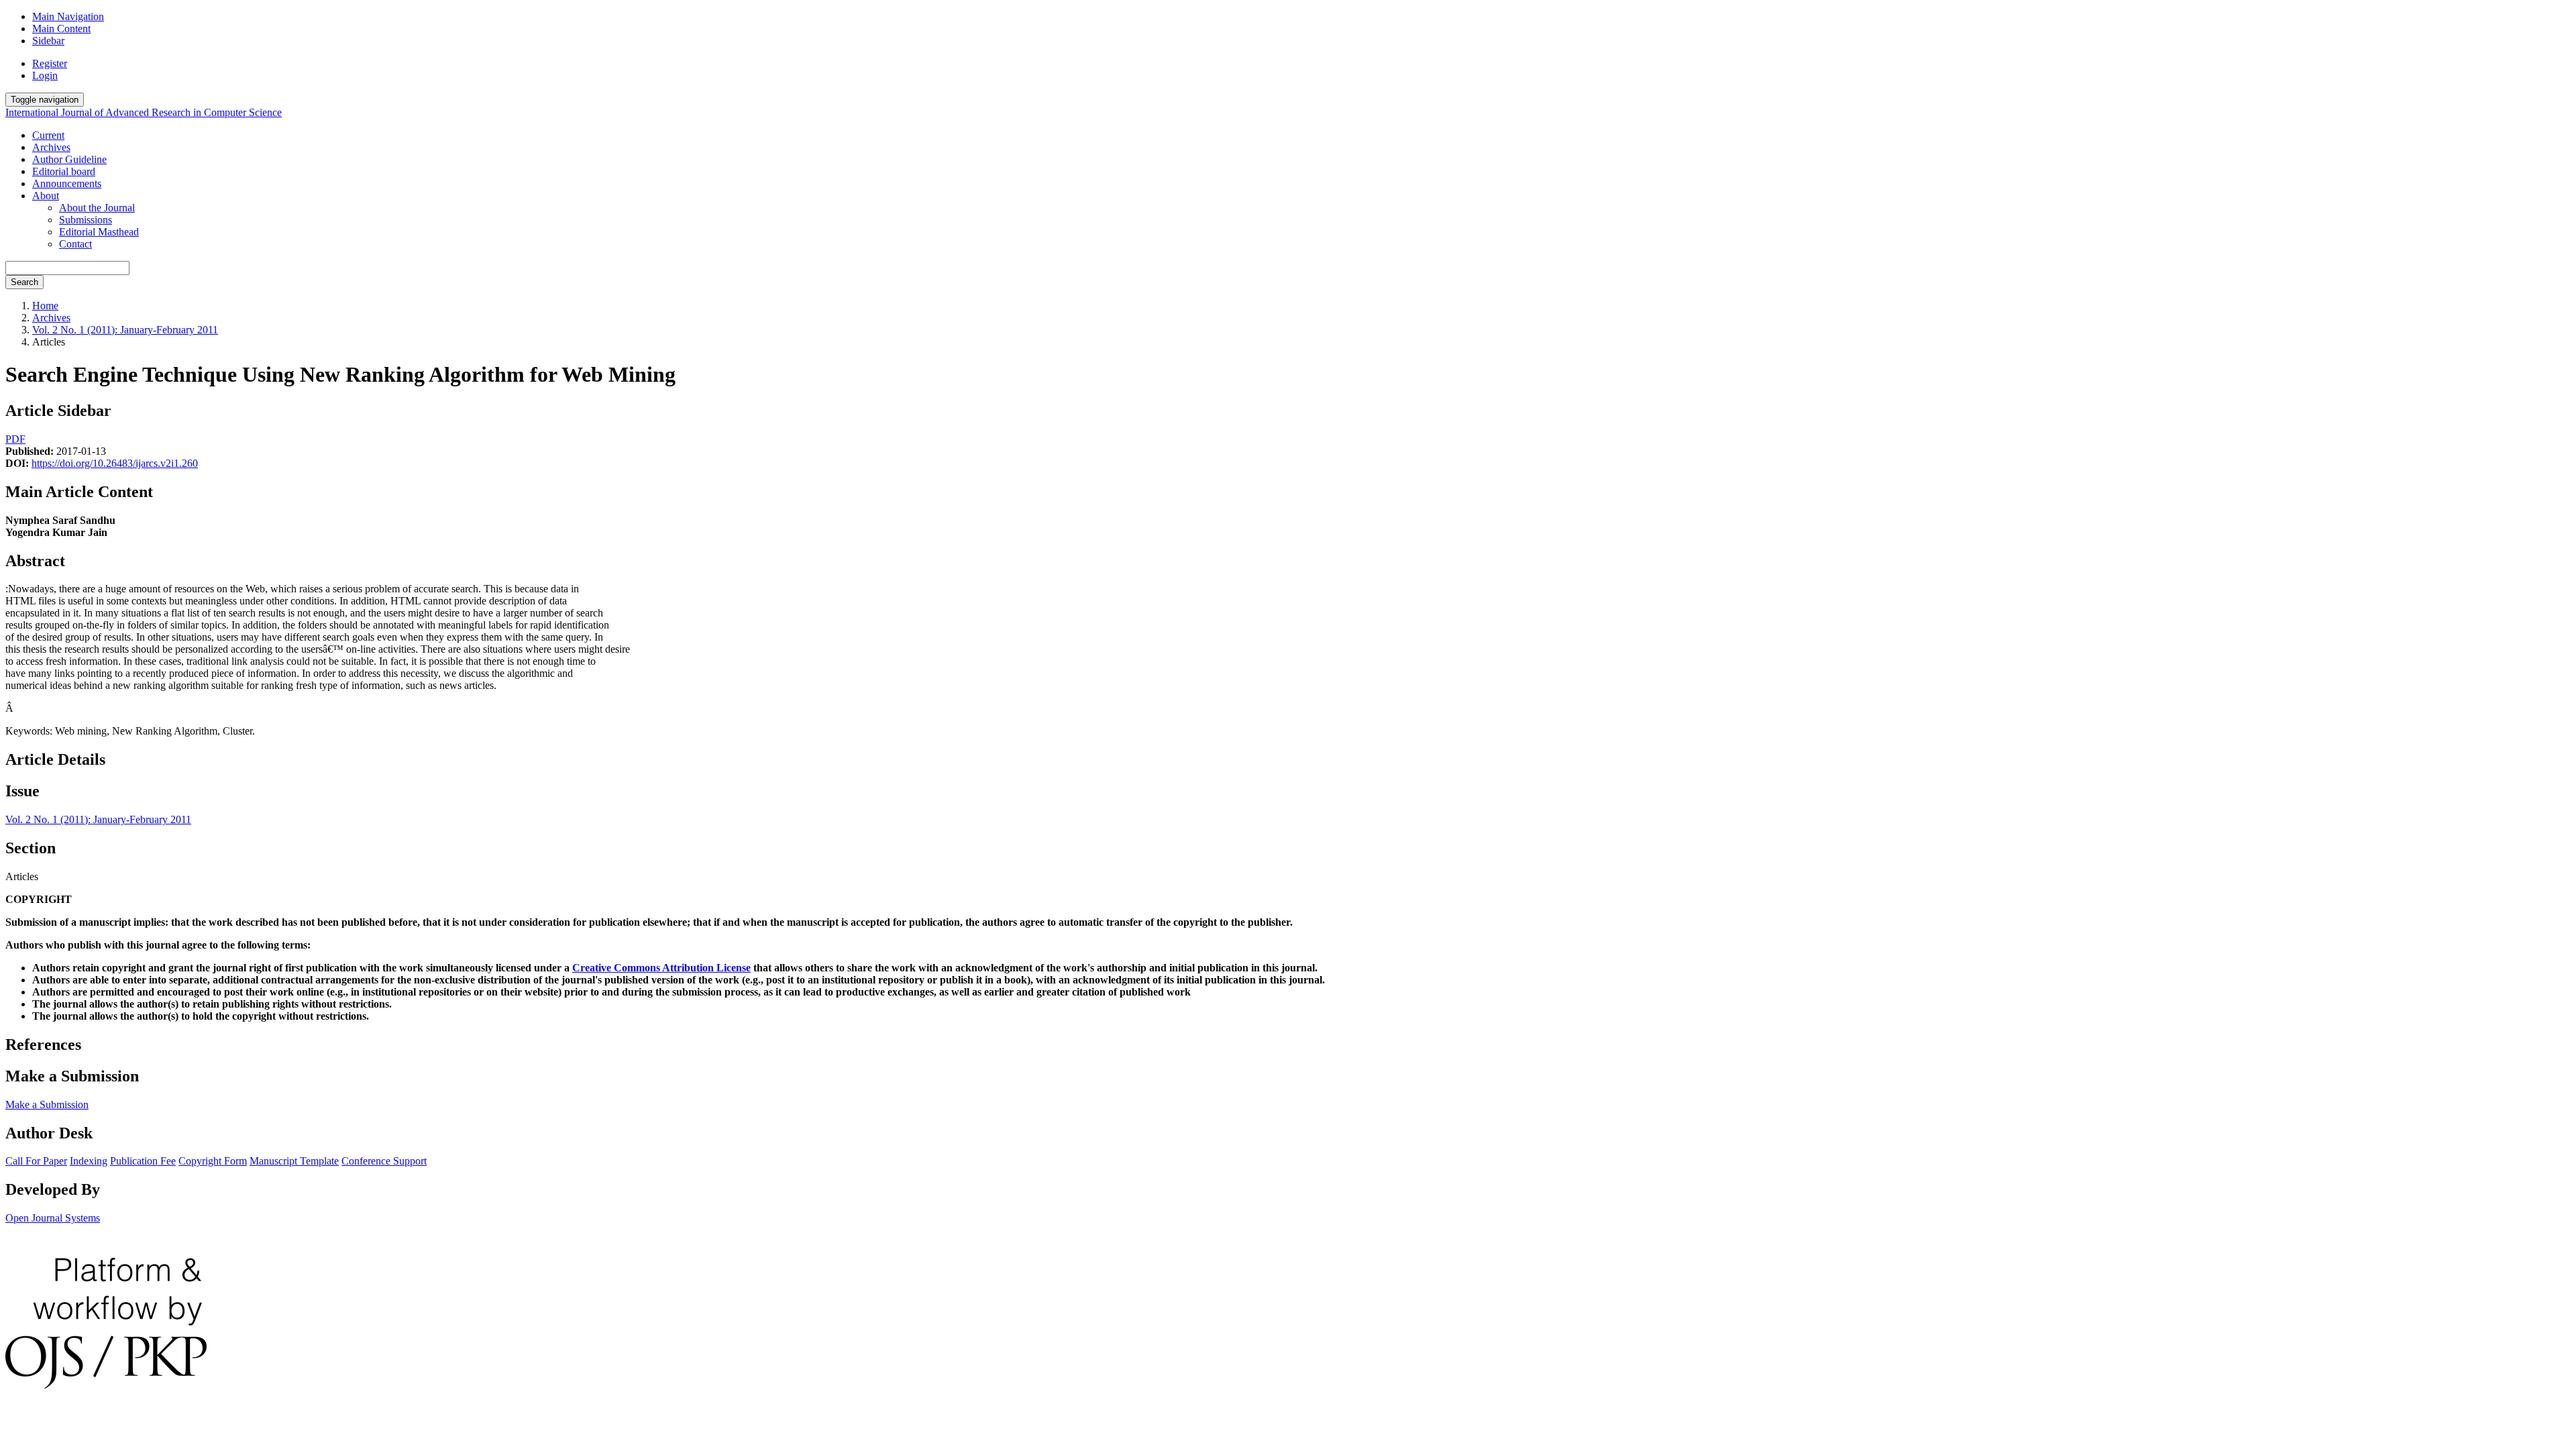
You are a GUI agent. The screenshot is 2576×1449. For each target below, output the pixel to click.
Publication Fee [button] (143, 1161)
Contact (75, 244)
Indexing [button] (89, 1161)
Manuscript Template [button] (294, 1161)
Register (50, 63)
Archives (51, 147)
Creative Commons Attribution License (661, 968)
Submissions (86, 220)
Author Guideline (69, 159)
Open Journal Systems (53, 1218)
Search (24, 282)
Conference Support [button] (384, 1161)
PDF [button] (15, 439)
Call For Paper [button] (36, 1161)
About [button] (46, 196)
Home (45, 306)
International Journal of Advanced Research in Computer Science (144, 112)
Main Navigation (68, 16)
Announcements (67, 183)
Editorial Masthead (99, 232)
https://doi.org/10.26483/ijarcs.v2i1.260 (115, 463)
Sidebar (48, 41)
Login (45, 75)
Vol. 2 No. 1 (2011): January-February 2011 (125, 330)
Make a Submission (47, 1105)
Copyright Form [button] (213, 1161)
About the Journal (97, 208)
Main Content (61, 29)
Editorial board (64, 171)
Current (48, 135)
